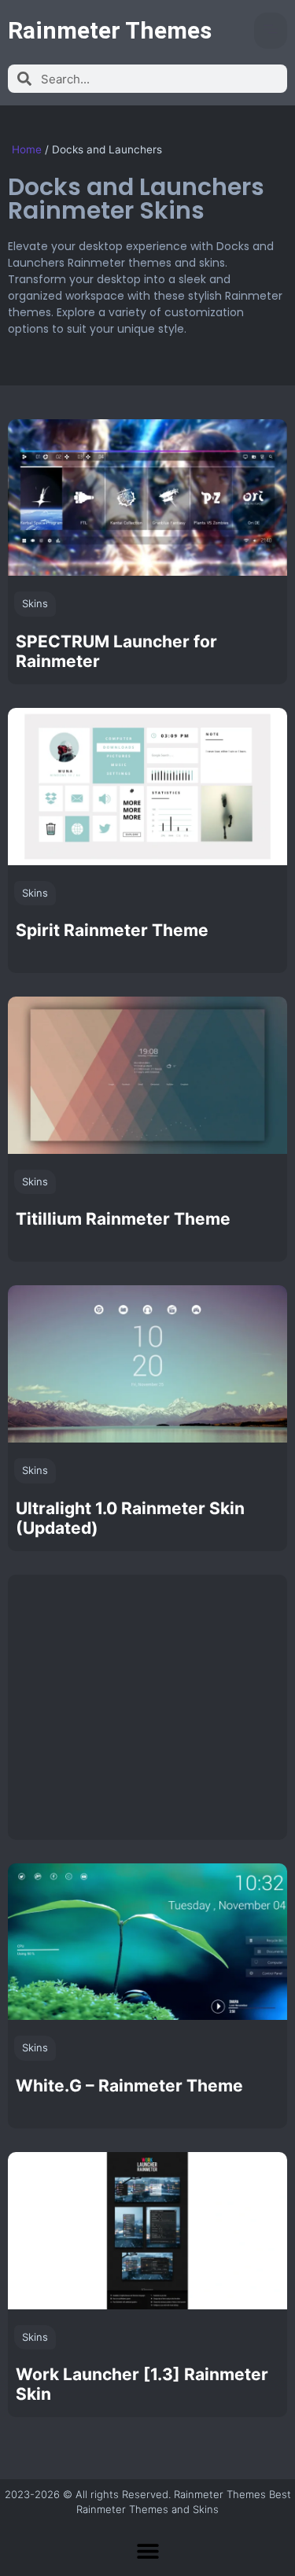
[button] (271, 31)
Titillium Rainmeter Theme (123, 1219)
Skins (35, 603)
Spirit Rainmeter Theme (112, 930)
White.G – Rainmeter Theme (129, 2086)
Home (27, 149)
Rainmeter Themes (110, 30)
